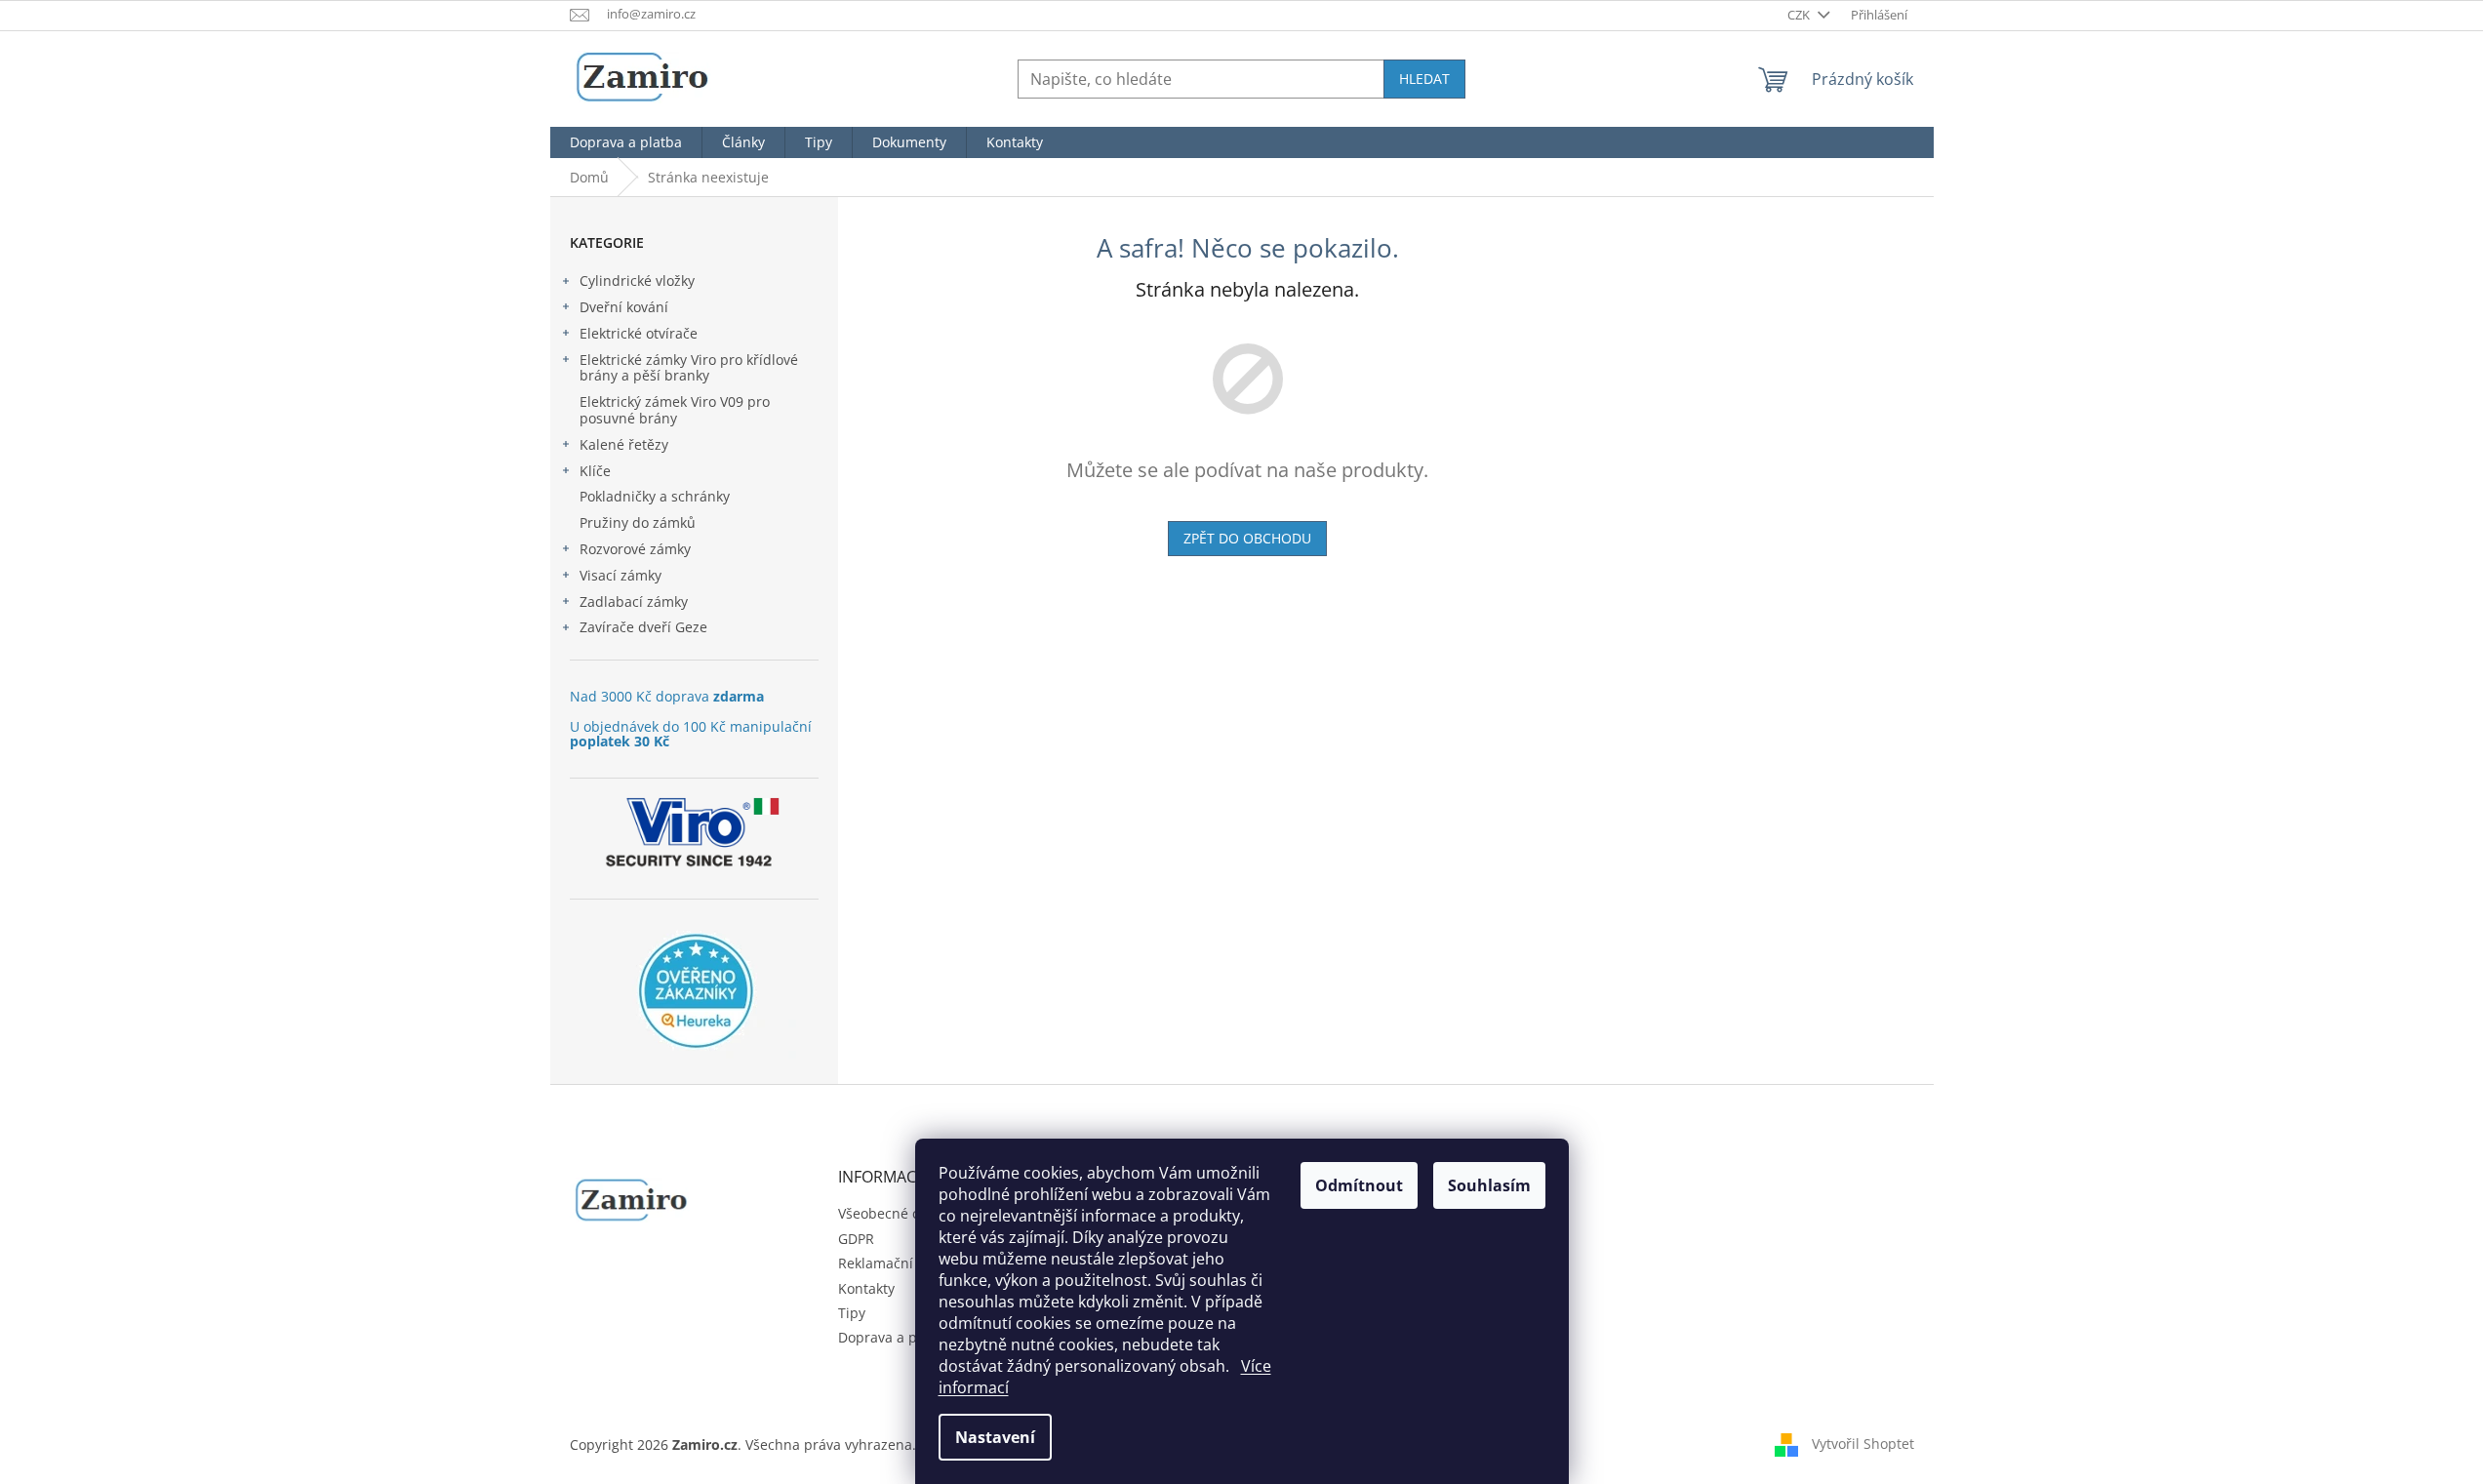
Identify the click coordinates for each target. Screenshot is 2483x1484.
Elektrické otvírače (639, 333)
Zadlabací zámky (634, 602)
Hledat (1424, 79)
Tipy (852, 1313)
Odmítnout (1359, 1185)
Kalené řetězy (624, 444)
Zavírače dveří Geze (643, 627)
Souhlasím (1489, 1185)
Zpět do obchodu (1247, 538)
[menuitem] (626, 142)
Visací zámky (621, 575)
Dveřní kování (624, 307)
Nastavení (995, 1437)
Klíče (595, 471)
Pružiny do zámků (638, 522)
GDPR (856, 1239)
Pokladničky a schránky (655, 496)
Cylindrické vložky (637, 281)
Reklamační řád (889, 1263)
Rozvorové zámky (635, 549)
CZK (1800, 15)
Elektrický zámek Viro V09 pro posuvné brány (675, 410)
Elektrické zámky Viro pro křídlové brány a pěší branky (689, 368)
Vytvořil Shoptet (1863, 1444)
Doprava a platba (894, 1337)
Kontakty (866, 1288)
